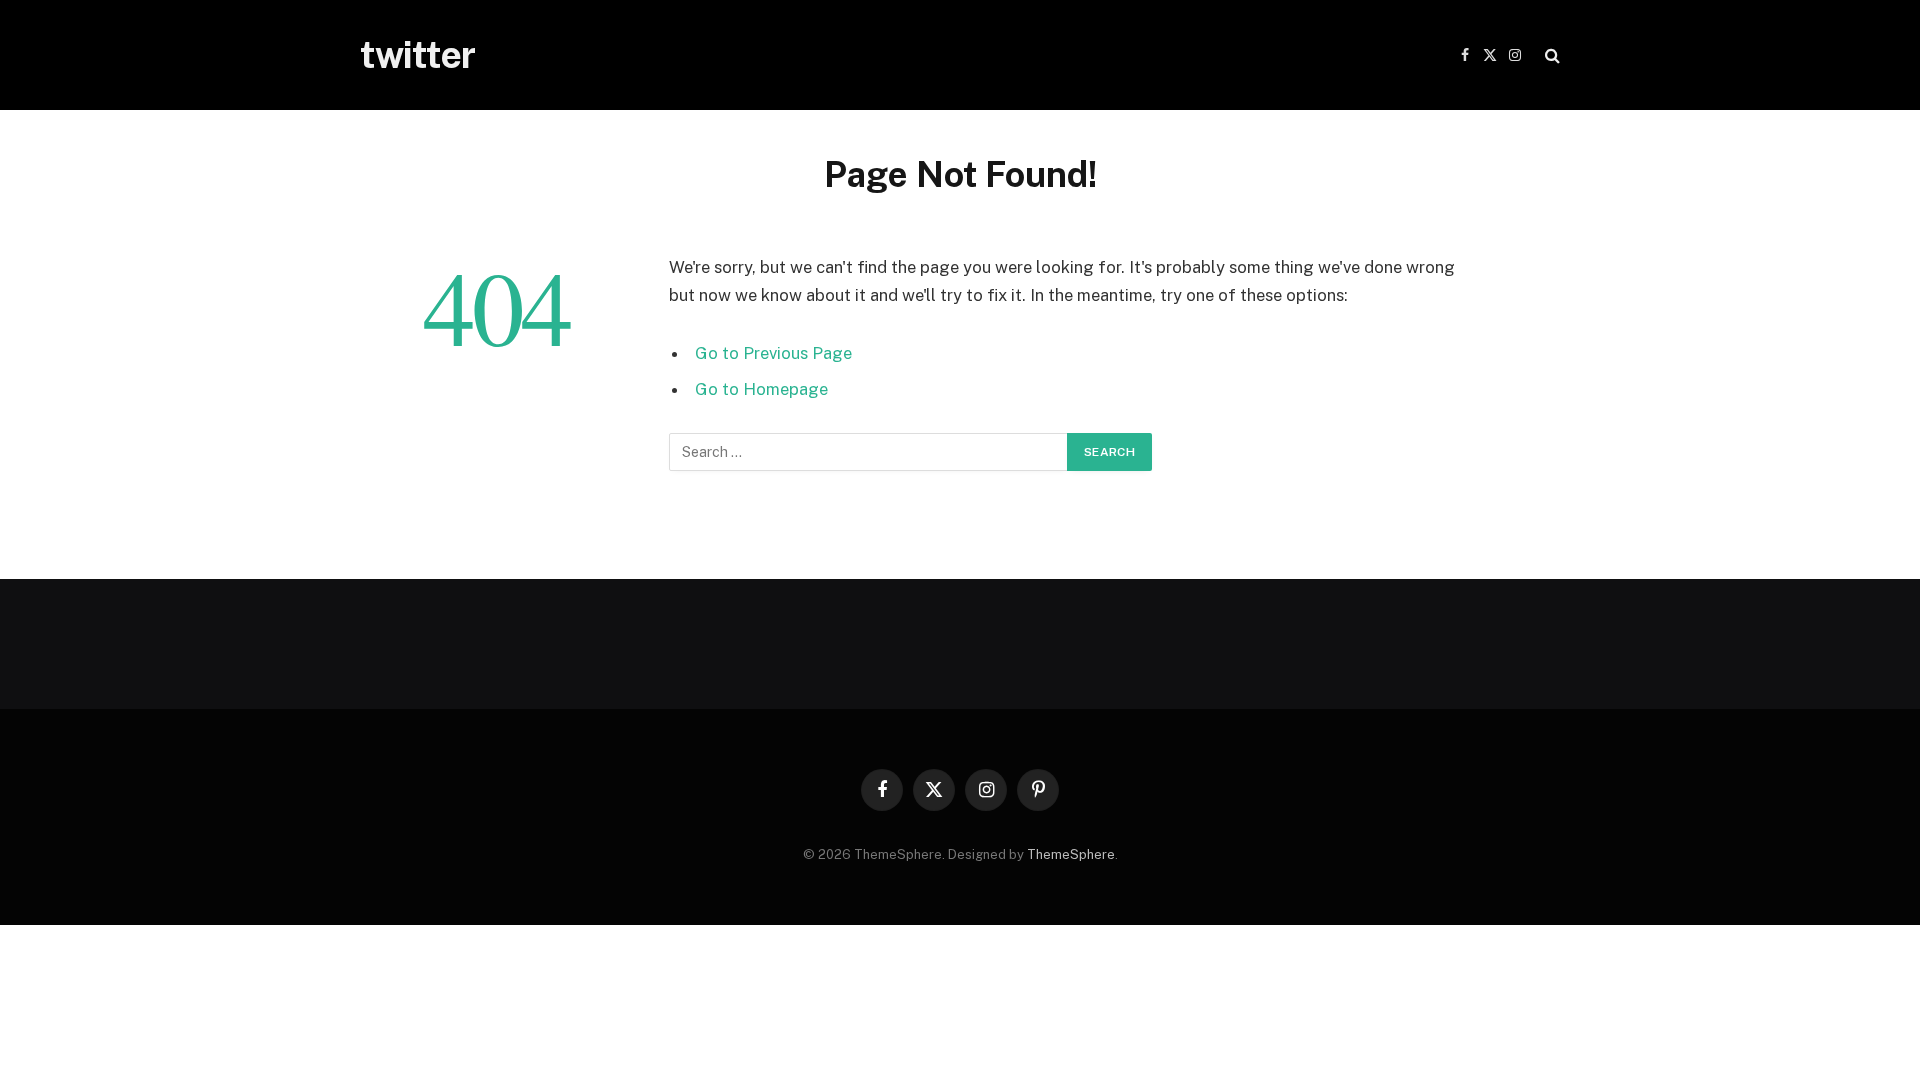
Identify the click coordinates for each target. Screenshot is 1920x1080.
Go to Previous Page (773, 353)
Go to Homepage (761, 389)
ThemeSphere (1071, 854)
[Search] (1550, 55)
